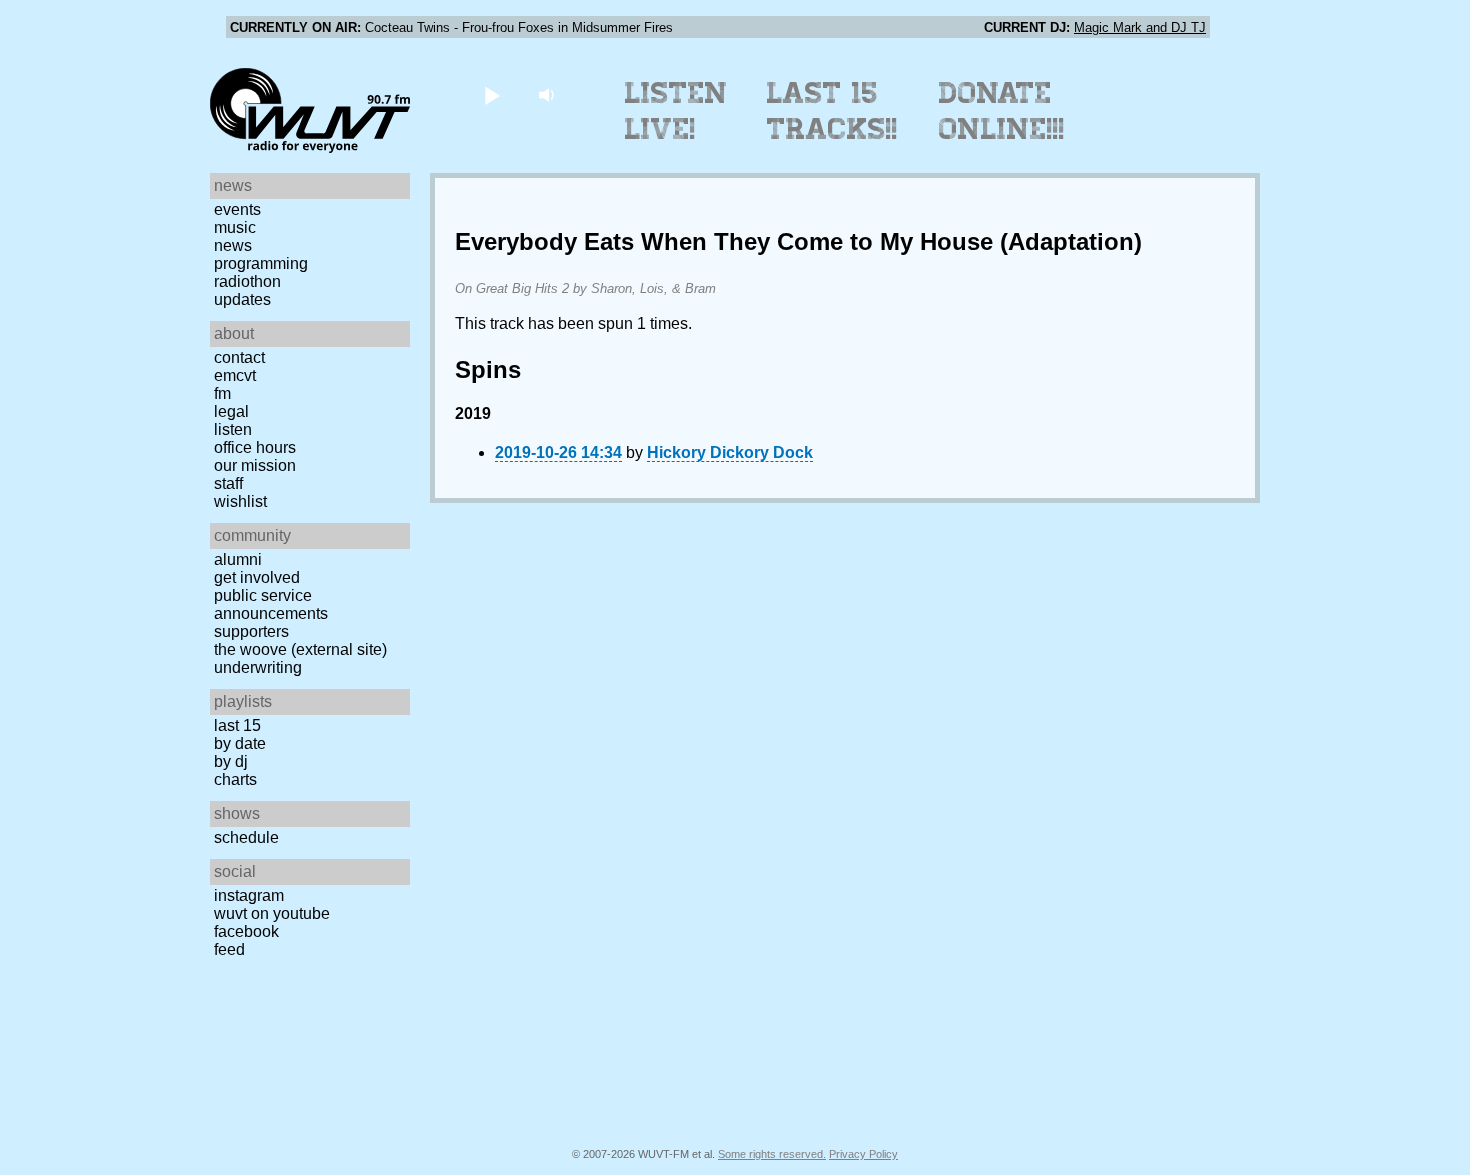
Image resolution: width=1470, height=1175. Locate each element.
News (233, 245)
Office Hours (255, 447)
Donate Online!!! (1002, 111)
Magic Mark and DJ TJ (1140, 27)
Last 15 (237, 725)
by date (240, 743)
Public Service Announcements (271, 604)
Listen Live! (676, 111)
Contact (239, 357)
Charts (235, 779)
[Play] (491, 94)
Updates (242, 299)
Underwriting (258, 667)
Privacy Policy (863, 1154)
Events (237, 209)
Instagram (249, 895)
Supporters (251, 631)
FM (222, 393)
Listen (233, 429)
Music (235, 227)
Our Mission (255, 465)
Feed (229, 949)
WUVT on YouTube (272, 913)
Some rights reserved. (772, 1154)
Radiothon (247, 281)
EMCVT (235, 375)
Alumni (238, 559)
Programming (261, 263)
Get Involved (257, 577)
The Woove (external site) (300, 649)
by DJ (231, 761)
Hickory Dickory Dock (730, 452)
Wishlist (240, 501)
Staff (228, 483)
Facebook (246, 931)
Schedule (246, 837)
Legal (231, 411)
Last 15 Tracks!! (832, 111)
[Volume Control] (548, 94)
